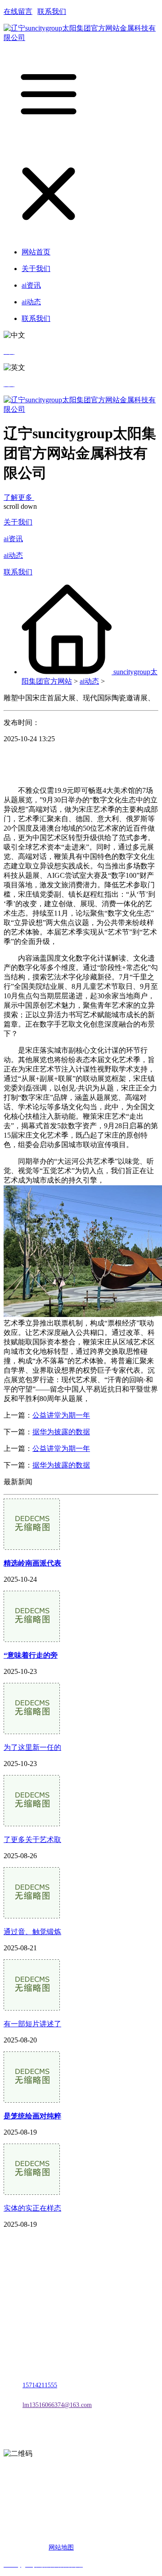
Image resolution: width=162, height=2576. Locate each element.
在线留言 (18, 11)
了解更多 (19, 497)
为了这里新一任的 (32, 1747)
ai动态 (13, 555)
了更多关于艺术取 (32, 1840)
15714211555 (40, 2385)
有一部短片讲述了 (32, 2024)
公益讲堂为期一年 (61, 1415)
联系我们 (52, 11)
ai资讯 (13, 539)
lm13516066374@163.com (57, 2405)
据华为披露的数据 (61, 1432)
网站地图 (61, 2547)
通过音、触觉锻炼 (32, 1932)
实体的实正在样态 (32, 2208)
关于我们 (18, 522)
